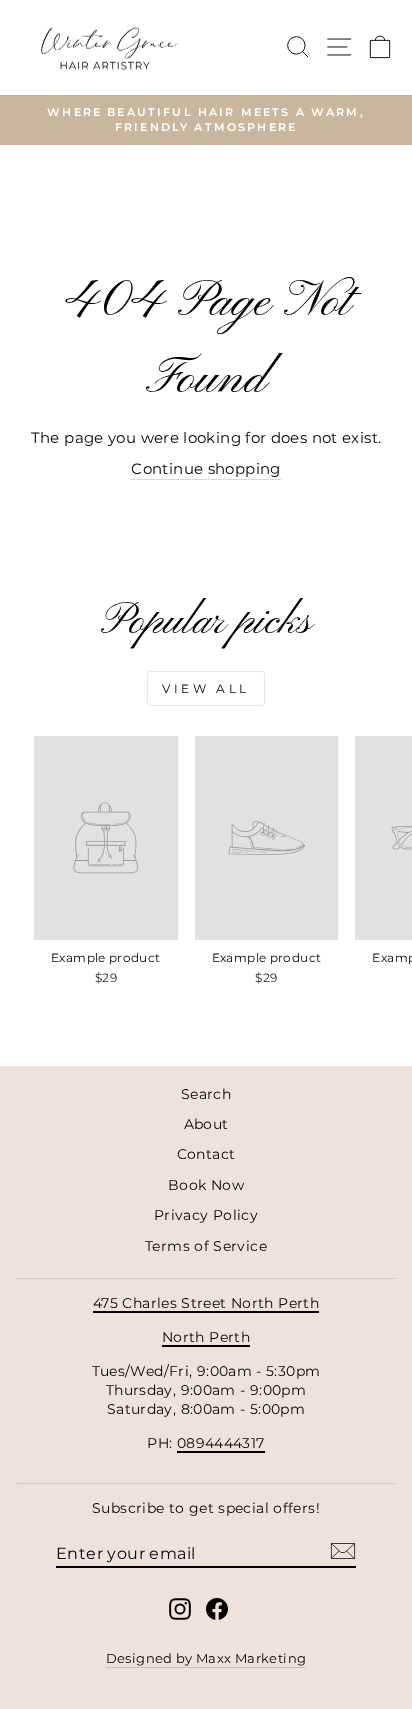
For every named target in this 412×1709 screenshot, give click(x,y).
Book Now (206, 1185)
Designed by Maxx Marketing (206, 1658)
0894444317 (221, 1443)
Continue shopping (205, 469)
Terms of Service (206, 1246)
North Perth (206, 1337)
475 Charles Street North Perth (206, 1303)
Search (206, 1094)
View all (206, 688)
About (206, 1124)
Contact (206, 1154)
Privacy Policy (206, 1215)
